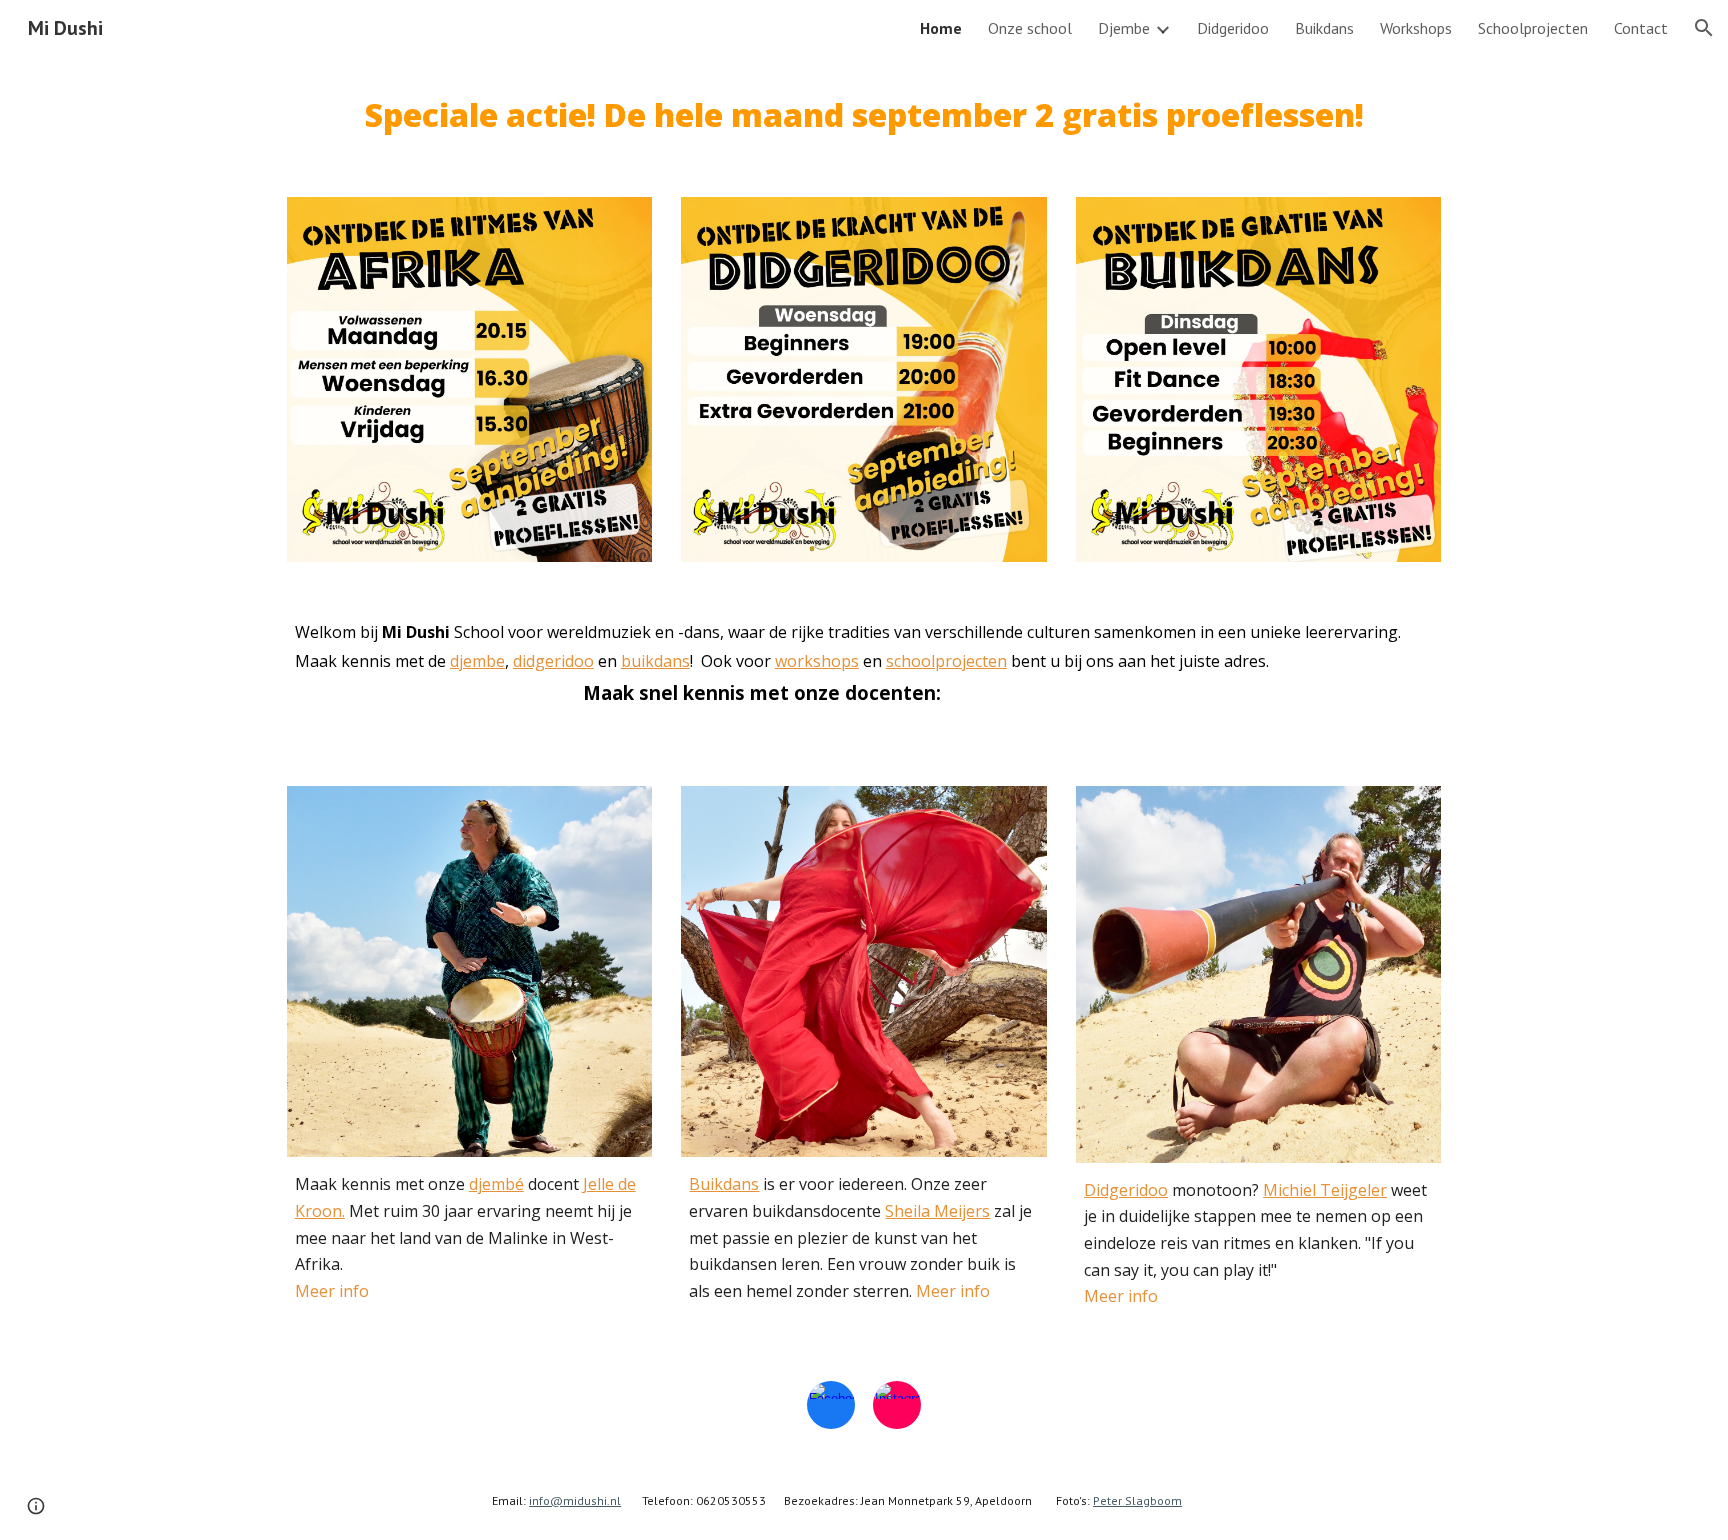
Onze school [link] (1030, 28)
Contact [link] (1641, 28)
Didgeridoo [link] (1233, 28)
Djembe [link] (1124, 28)
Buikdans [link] (1324, 28)
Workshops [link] (1416, 28)
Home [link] (941, 28)
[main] (864, 114)
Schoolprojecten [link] (1533, 28)
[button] (1704, 28)
